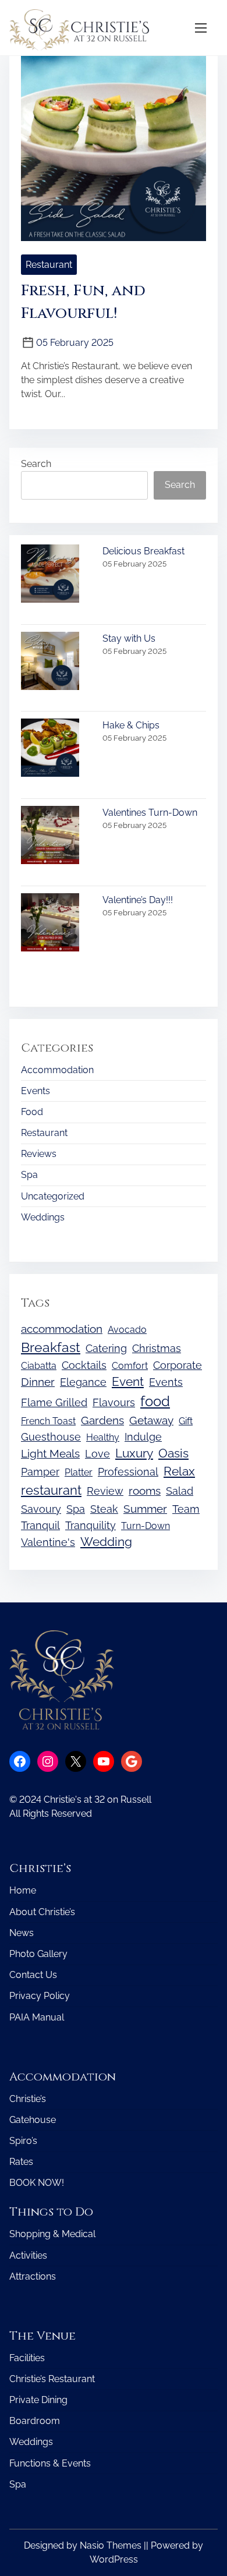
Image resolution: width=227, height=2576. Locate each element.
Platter (79, 1472)
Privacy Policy (40, 1996)
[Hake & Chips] (50, 750)
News (22, 1933)
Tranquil (40, 1525)
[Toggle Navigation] (201, 28)
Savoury (41, 1509)
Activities (28, 2255)
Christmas (157, 1348)
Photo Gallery (38, 1954)
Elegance (83, 1382)
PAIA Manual (37, 2017)
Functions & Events (50, 2463)
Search (36, 464)
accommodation (62, 1329)
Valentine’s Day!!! (138, 900)
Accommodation (57, 1070)
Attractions (33, 2276)
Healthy (103, 1437)
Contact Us (33, 1975)
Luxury (134, 1453)
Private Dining (38, 2400)
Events (36, 1091)
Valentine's (48, 1542)
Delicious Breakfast (143, 551)
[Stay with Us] (50, 663)
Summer (145, 1509)
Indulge (143, 1437)
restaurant (51, 1490)
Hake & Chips (131, 725)
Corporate (178, 1365)
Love (97, 1454)
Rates (21, 2162)
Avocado (127, 1330)
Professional (128, 1472)
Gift (186, 1421)
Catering (106, 1348)
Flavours (114, 1402)
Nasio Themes (112, 2545)
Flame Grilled (54, 1402)
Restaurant (49, 265)
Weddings (43, 1217)
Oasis (173, 1453)
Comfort (130, 1366)
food (155, 1401)
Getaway (151, 1420)
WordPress (114, 2559)
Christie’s (28, 2099)
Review (105, 1491)
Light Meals (50, 1454)
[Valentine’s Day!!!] (50, 924)
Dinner (38, 1382)
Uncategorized (53, 1196)
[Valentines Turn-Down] (50, 837)
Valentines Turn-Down (150, 813)
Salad (180, 1491)
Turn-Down (146, 1526)
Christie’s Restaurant (52, 2379)
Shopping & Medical (52, 2234)
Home (23, 1890)
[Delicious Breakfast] (50, 576)
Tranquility (91, 1525)
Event (128, 1382)
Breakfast (51, 1347)
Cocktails (84, 1365)
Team (186, 1509)
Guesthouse (51, 1437)
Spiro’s (23, 2141)
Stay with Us (129, 638)
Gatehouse (33, 2120)
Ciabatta (39, 1366)
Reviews (39, 1154)
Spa (29, 1175)
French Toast (48, 1421)
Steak (104, 1509)
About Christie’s (42, 1912)
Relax (179, 1471)
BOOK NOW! (37, 2183)
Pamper (40, 1472)
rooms (145, 1491)
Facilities (27, 2358)
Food (32, 1112)
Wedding (106, 1542)
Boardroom (35, 2421)
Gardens (102, 1420)
